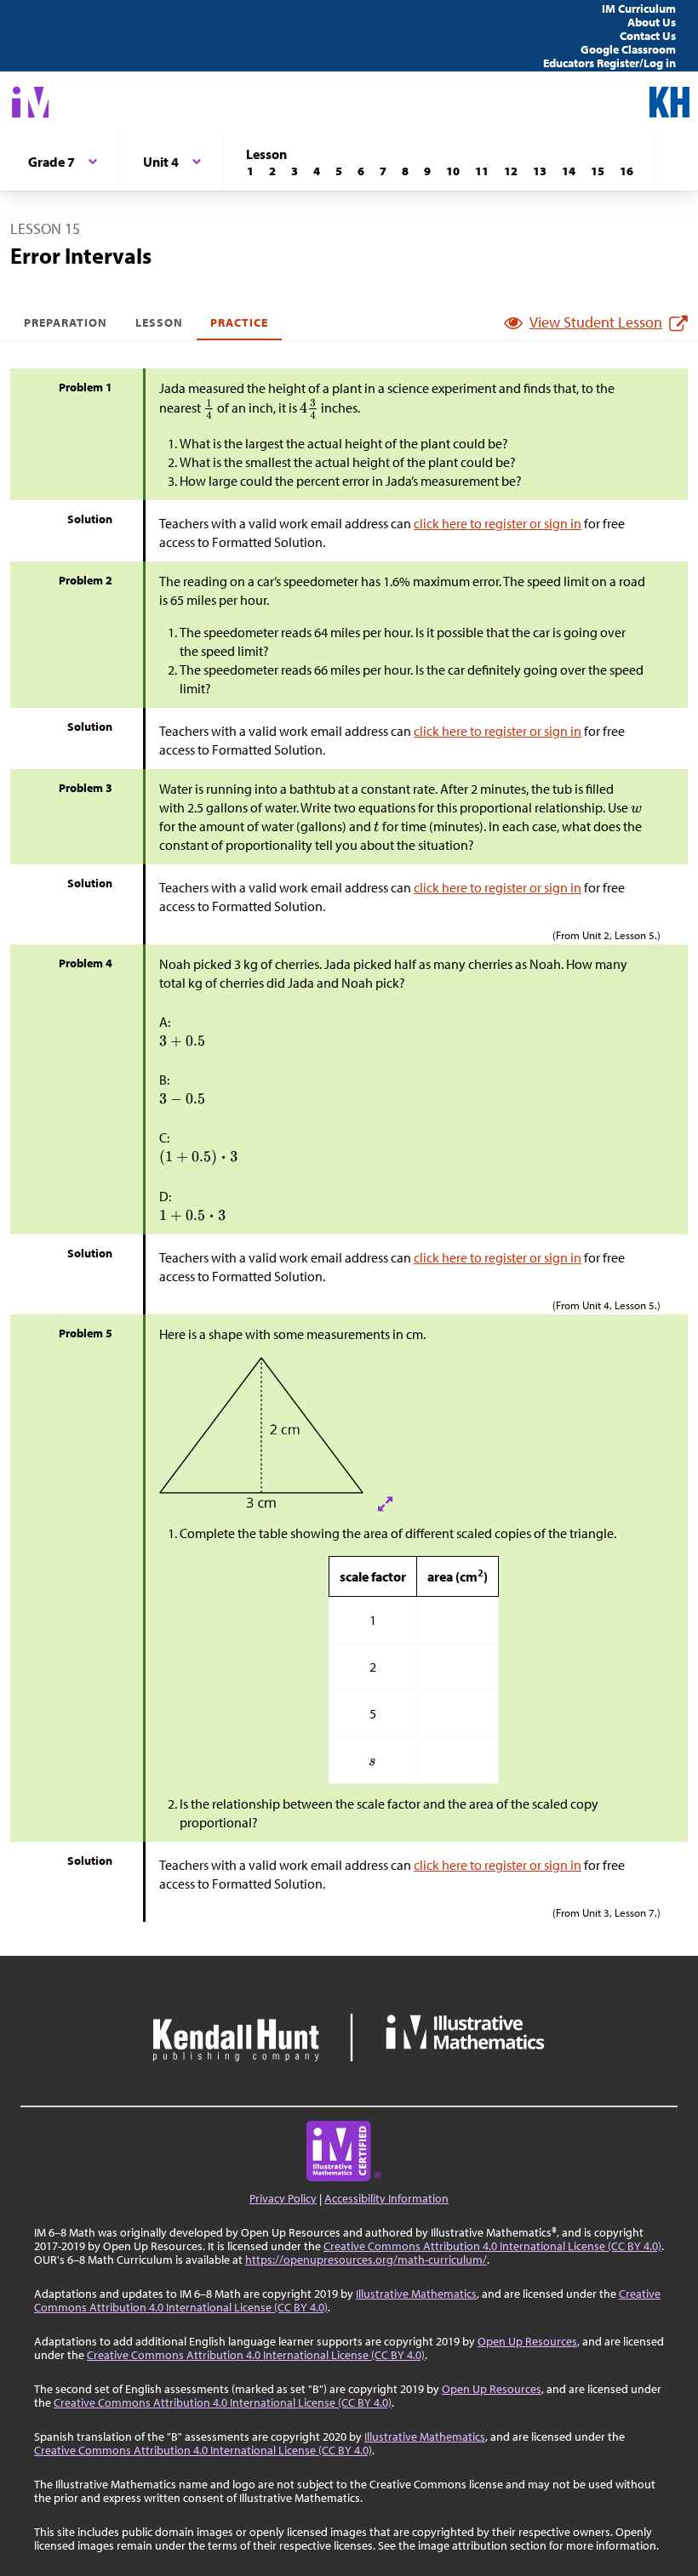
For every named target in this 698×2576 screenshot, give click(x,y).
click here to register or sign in (498, 523)
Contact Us (648, 36)
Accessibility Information (386, 2198)
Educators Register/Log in (609, 63)
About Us (652, 22)
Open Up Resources (527, 2341)
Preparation (66, 322)
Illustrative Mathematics (416, 2294)
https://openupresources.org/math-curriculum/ (366, 2260)
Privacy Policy (283, 2198)
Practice (239, 322)
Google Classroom (628, 49)
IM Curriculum (639, 9)
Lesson (159, 322)
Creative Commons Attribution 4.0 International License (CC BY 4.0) (492, 2246)
